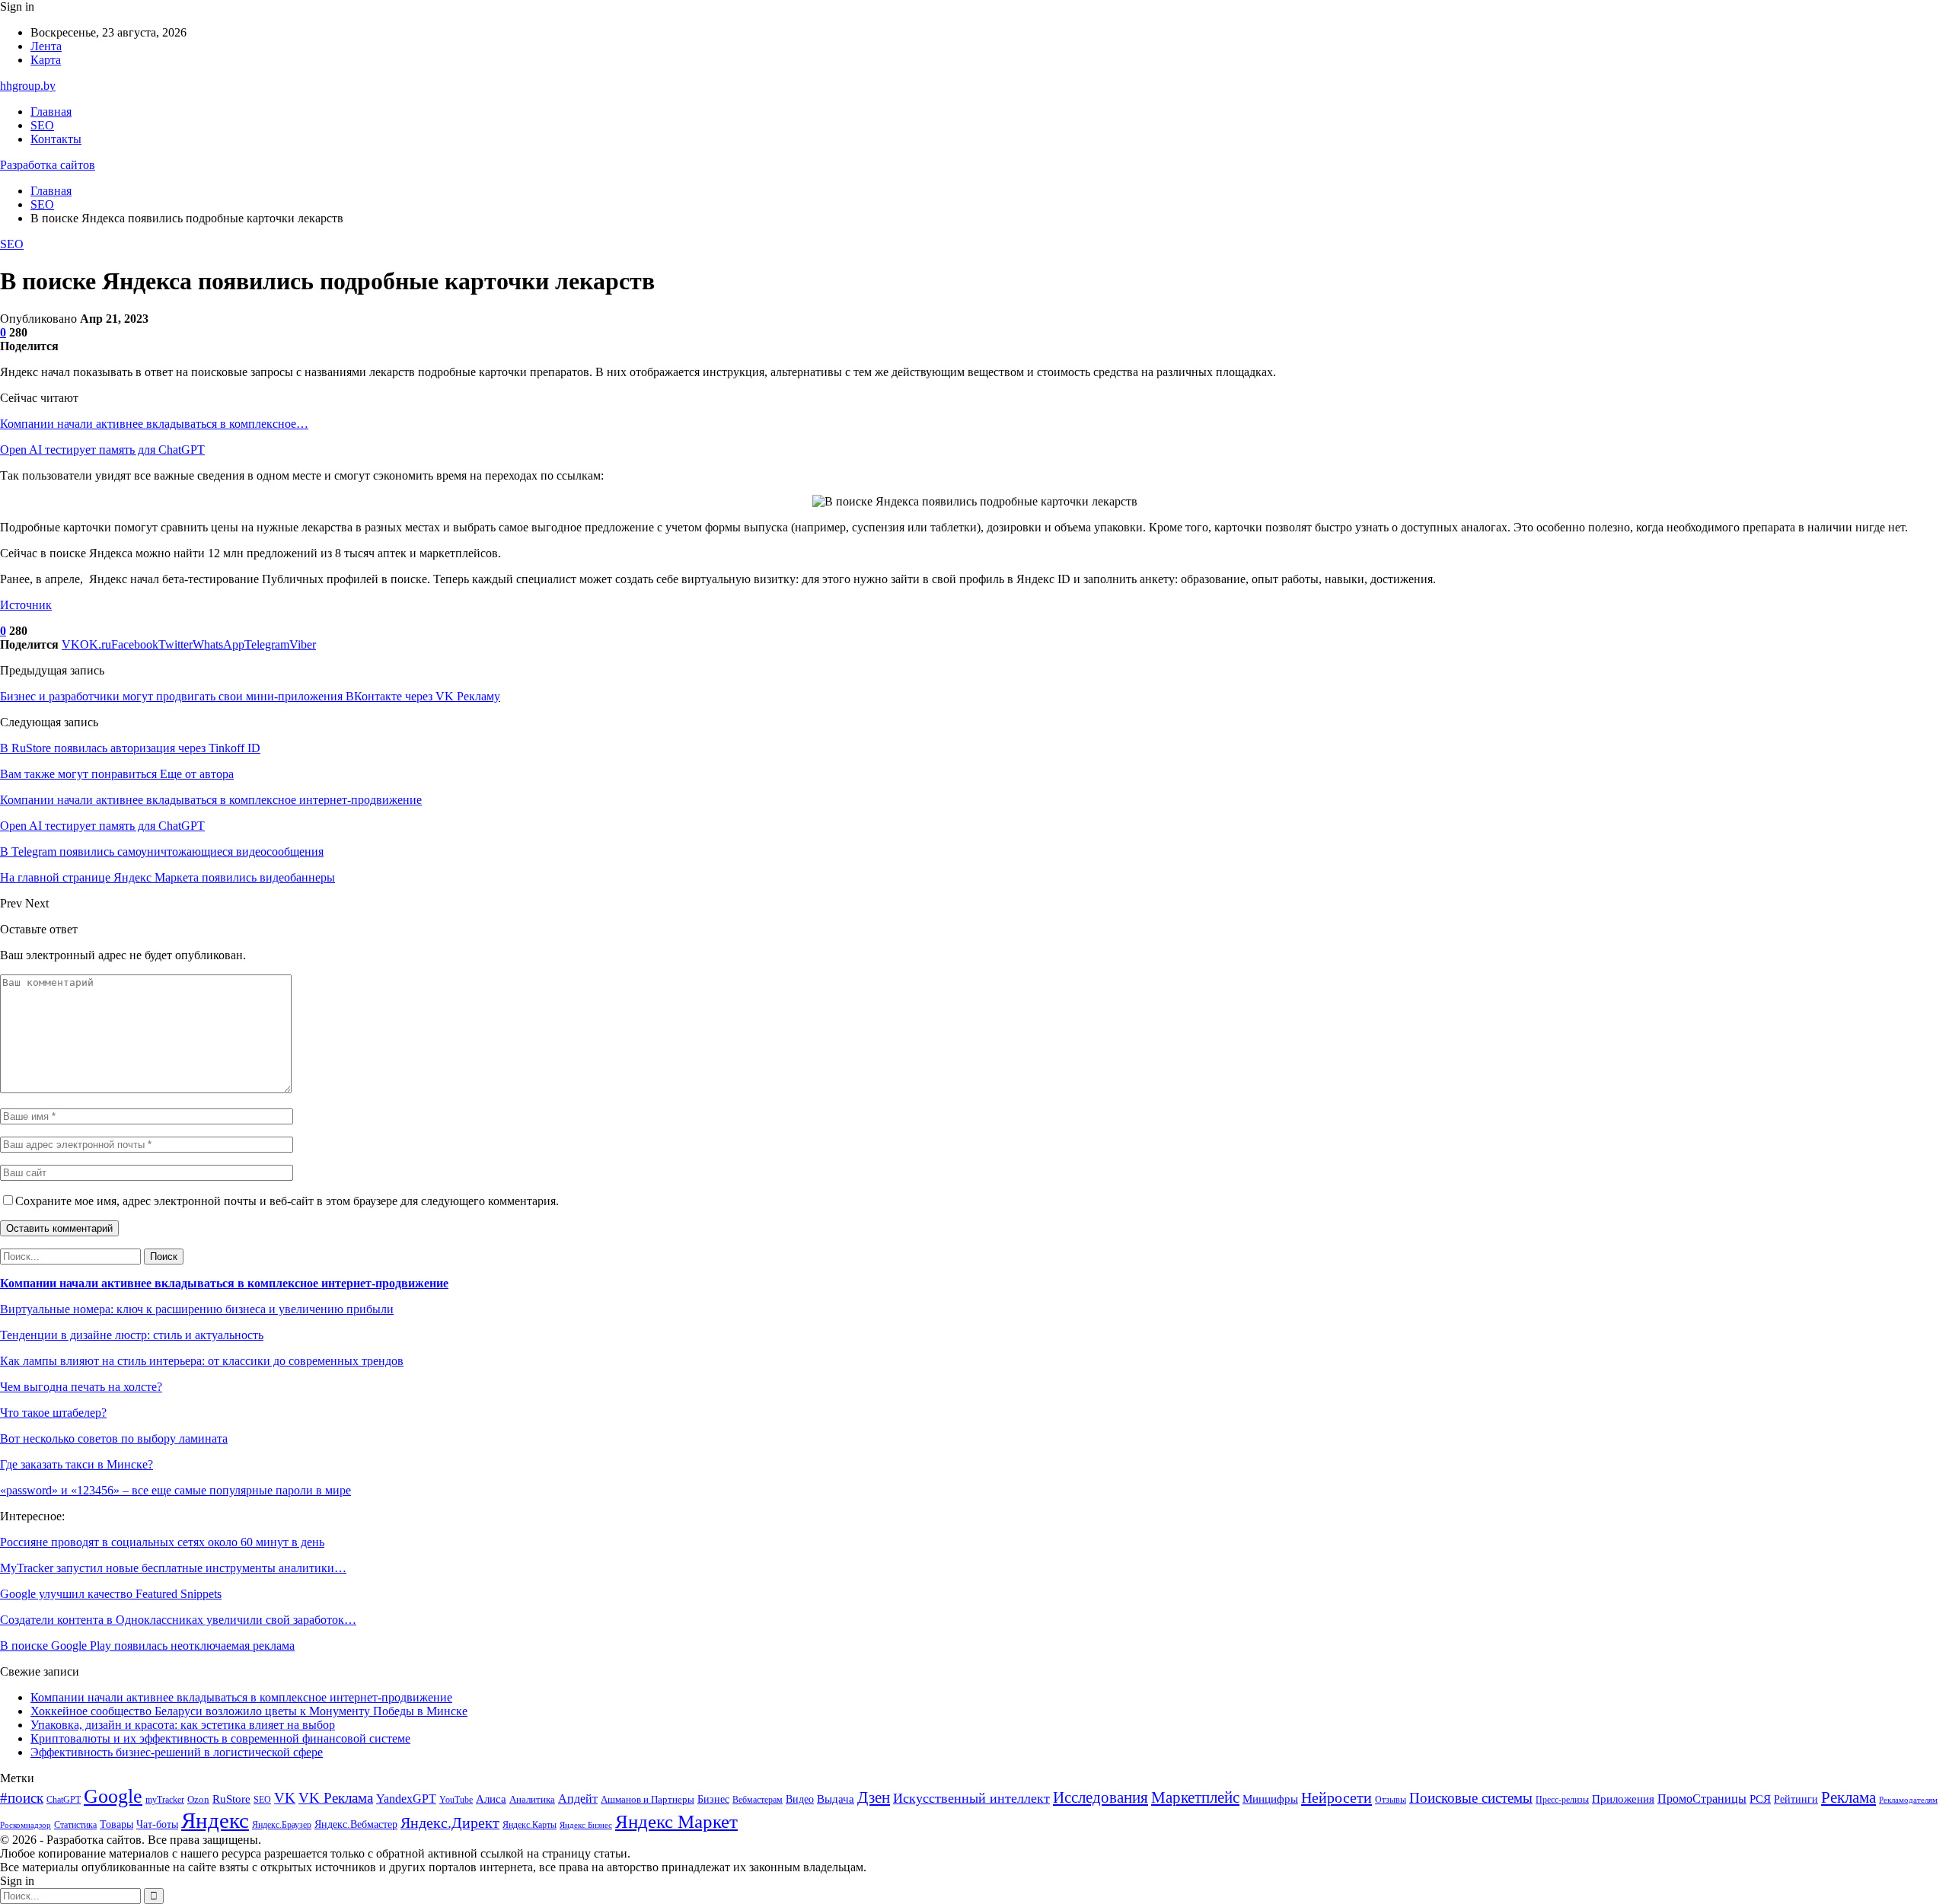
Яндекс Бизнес (586, 1825)
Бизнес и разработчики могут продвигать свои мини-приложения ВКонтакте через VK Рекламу (250, 696)
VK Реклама (336, 1798)
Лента (46, 46)
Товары (116, 1824)
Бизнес (713, 1799)
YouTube (456, 1800)
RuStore (231, 1799)
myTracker (165, 1800)
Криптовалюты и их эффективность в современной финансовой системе (220, 1738)
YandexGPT (406, 1799)
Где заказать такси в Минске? (77, 1464)
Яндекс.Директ (450, 1823)
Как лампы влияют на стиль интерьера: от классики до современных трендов (202, 1361)
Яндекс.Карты (530, 1825)
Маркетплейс (1195, 1797)
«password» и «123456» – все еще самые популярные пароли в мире (175, 1490)
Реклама (1849, 1797)
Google (113, 1796)
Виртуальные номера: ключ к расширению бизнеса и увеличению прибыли (197, 1309)
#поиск (22, 1798)
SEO (42, 125)
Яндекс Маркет (676, 1821)
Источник (26, 605)
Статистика (75, 1825)
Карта (46, 60)
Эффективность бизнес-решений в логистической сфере (177, 1752)
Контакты (56, 139)
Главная (51, 112)
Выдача (836, 1799)
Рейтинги (1796, 1799)
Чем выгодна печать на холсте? (81, 1387)
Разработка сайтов (48, 165)
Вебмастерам (758, 1800)
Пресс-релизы (1562, 1800)
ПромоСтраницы (1702, 1799)
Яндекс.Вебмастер (356, 1824)
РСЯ (1760, 1799)
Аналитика (532, 1799)
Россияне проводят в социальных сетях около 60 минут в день (162, 1542)
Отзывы (1391, 1800)
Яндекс (215, 1820)
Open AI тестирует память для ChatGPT (102, 450)
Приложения (1623, 1799)
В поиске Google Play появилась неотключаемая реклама (147, 1646)
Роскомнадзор (26, 1825)
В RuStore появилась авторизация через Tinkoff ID (130, 748)
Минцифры (1270, 1799)
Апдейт (578, 1799)
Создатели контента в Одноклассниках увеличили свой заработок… (178, 1620)
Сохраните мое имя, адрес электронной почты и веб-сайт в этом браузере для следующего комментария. (287, 1201)
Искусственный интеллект (971, 1798)
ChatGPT (64, 1800)
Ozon (198, 1799)
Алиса (491, 1799)
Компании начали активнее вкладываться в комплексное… (154, 424)
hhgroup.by (28, 86)
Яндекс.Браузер (282, 1825)
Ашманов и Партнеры (648, 1799)
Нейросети (1337, 1797)
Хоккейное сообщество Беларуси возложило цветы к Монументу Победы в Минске (249, 1711)
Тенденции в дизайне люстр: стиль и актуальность (132, 1335)
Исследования (1100, 1797)
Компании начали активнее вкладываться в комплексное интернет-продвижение (224, 1283)
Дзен (874, 1797)
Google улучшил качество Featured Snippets (111, 1594)
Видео (800, 1799)
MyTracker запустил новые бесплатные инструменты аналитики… (173, 1568)
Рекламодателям (1908, 1800)
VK (285, 1798)
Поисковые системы (1471, 1798)
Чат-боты (157, 1824)
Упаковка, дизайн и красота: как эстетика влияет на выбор (183, 1725)
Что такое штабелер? (53, 1413)
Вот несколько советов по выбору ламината (114, 1438)
